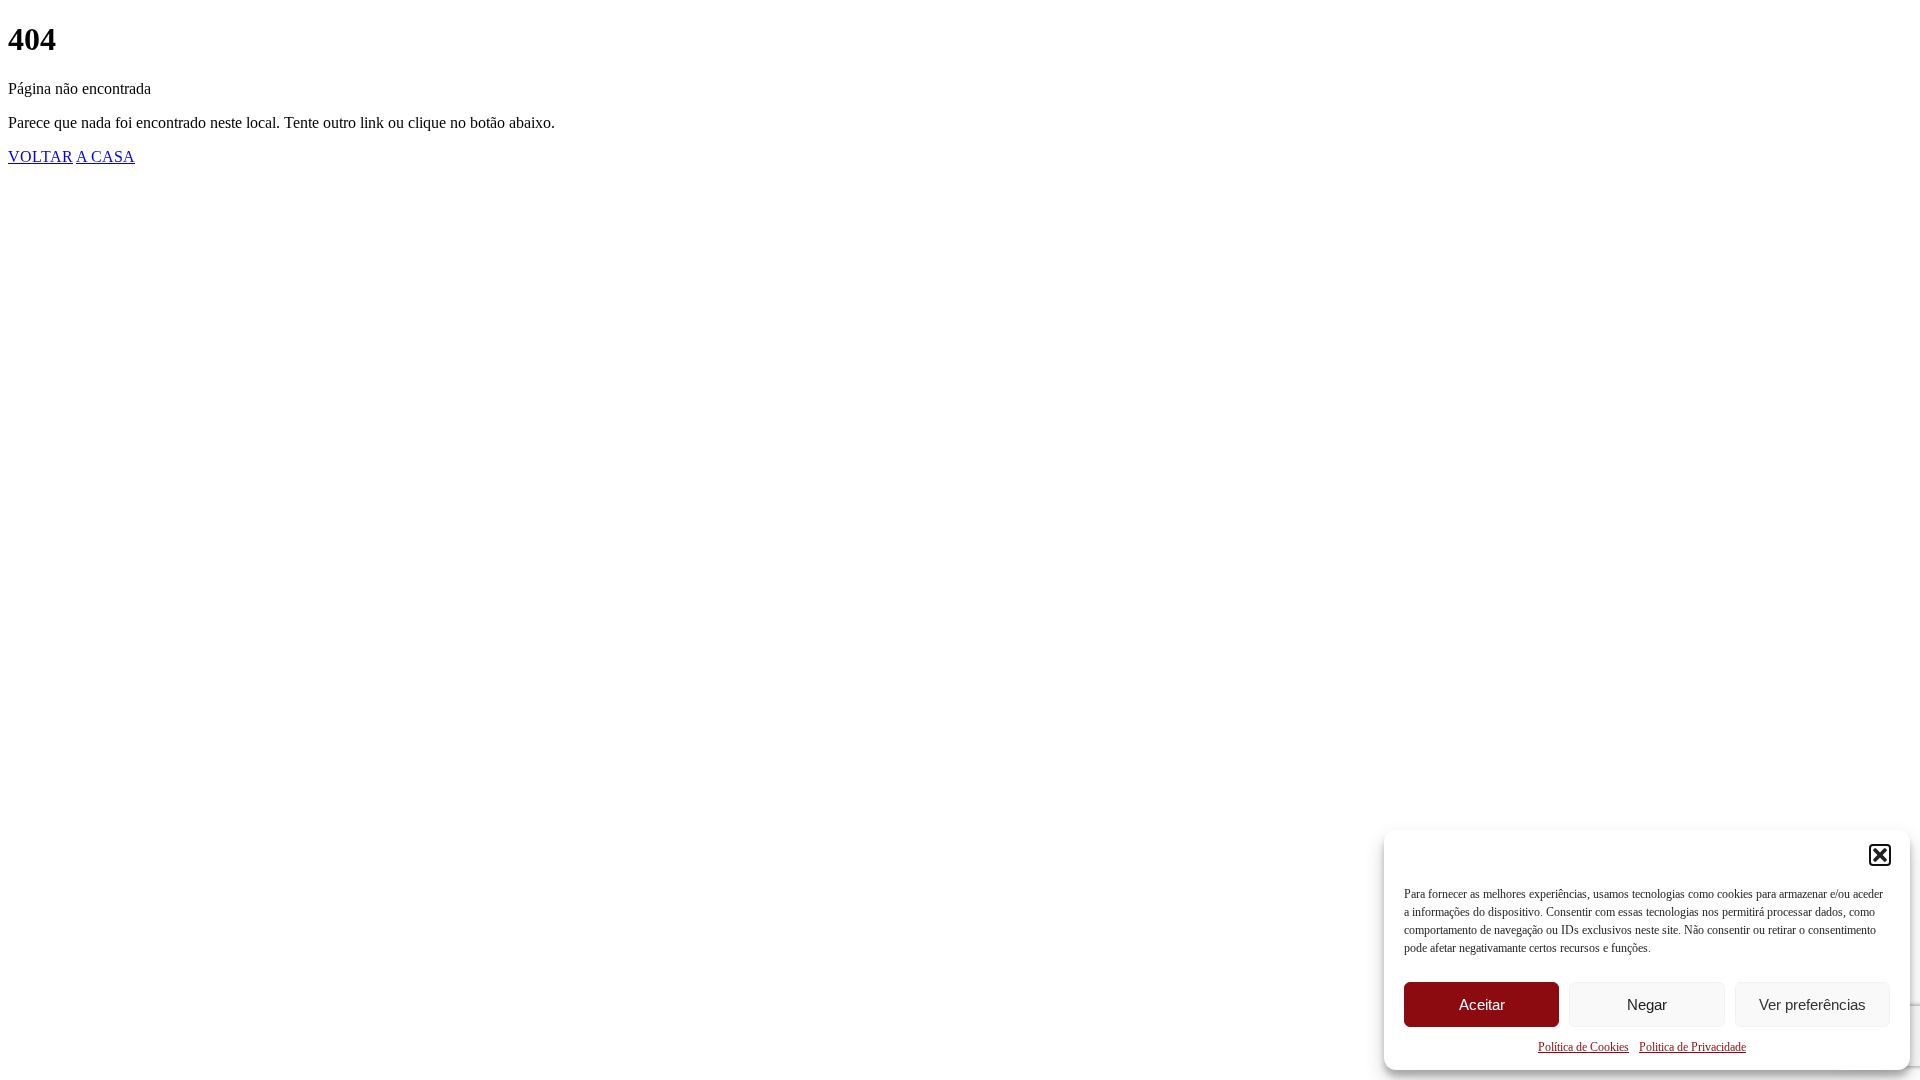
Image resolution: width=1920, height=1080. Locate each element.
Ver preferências (1812, 1004)
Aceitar (1482, 1004)
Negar (1647, 1004)
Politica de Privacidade (1692, 1047)
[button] (1880, 855)
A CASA (105, 156)
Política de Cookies (1583, 1047)
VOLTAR (40, 156)
